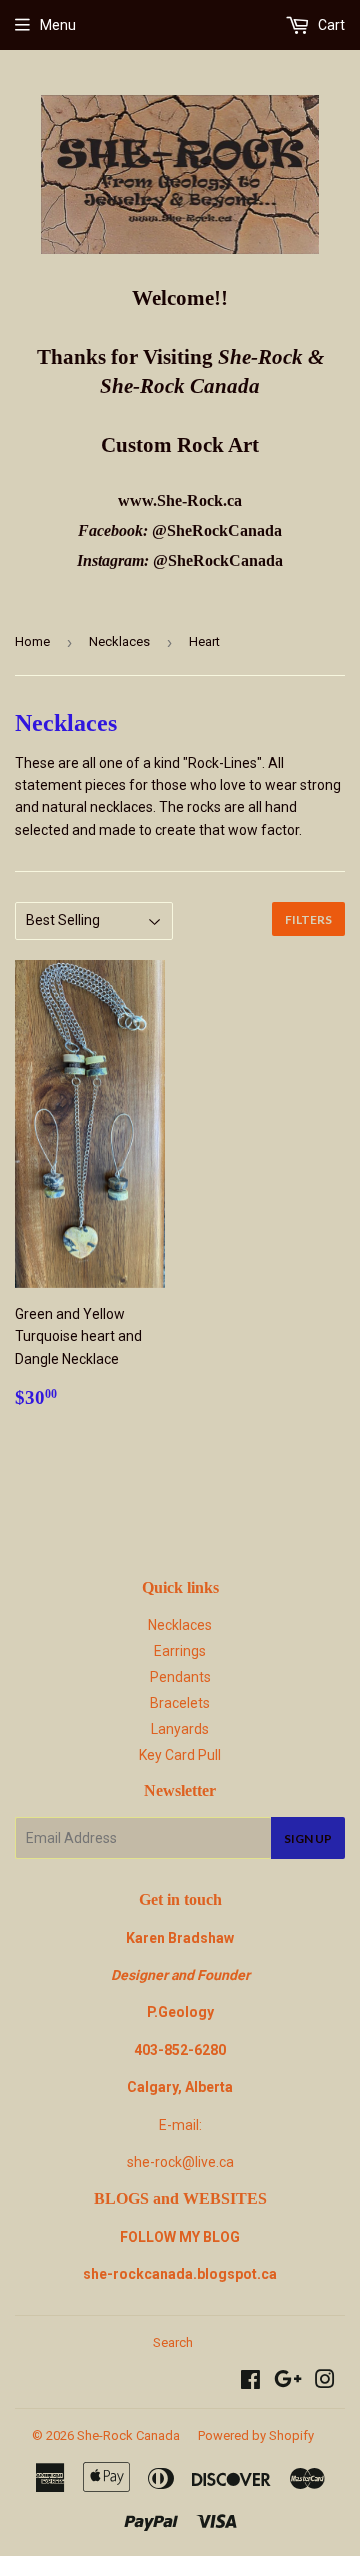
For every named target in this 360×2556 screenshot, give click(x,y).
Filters (308, 919)
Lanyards (180, 1729)
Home (32, 641)
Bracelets (180, 1703)
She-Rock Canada (128, 2435)
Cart (330, 25)
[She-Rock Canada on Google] (288, 2382)
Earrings (180, 1651)
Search (173, 2342)
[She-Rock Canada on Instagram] (325, 2382)
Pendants (180, 1677)
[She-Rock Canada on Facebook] (250, 2382)
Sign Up (308, 1838)
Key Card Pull (180, 1755)
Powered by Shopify (256, 2435)
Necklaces (119, 641)
